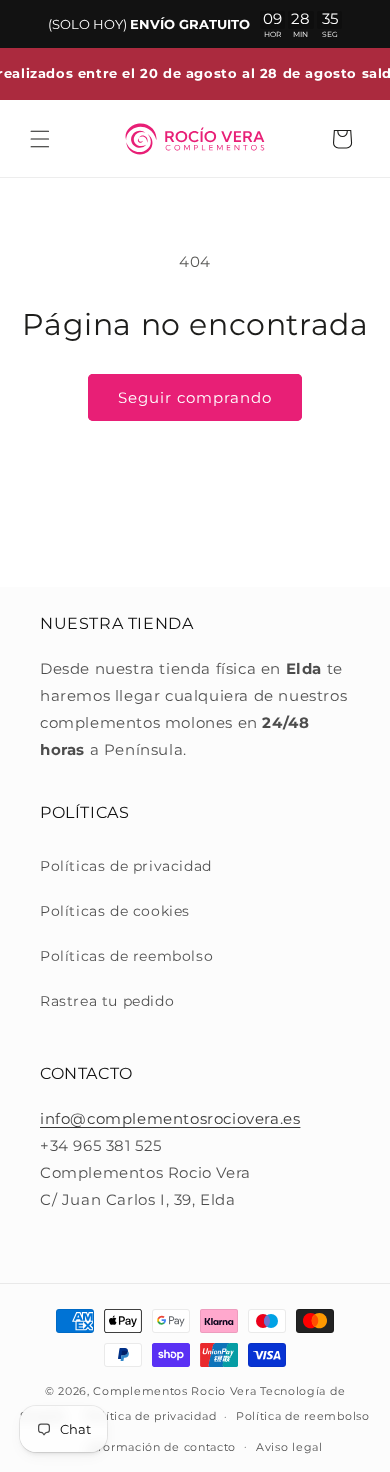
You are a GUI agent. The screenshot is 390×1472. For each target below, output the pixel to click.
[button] (40, 139)
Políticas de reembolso (126, 956)
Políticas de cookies (115, 911)
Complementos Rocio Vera (174, 1391)
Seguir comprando (195, 397)
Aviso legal (289, 1447)
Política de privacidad (151, 1416)
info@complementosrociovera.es (170, 1118)
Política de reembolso (303, 1416)
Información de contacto (161, 1447)
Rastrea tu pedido (107, 1001)
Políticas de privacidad (126, 866)
